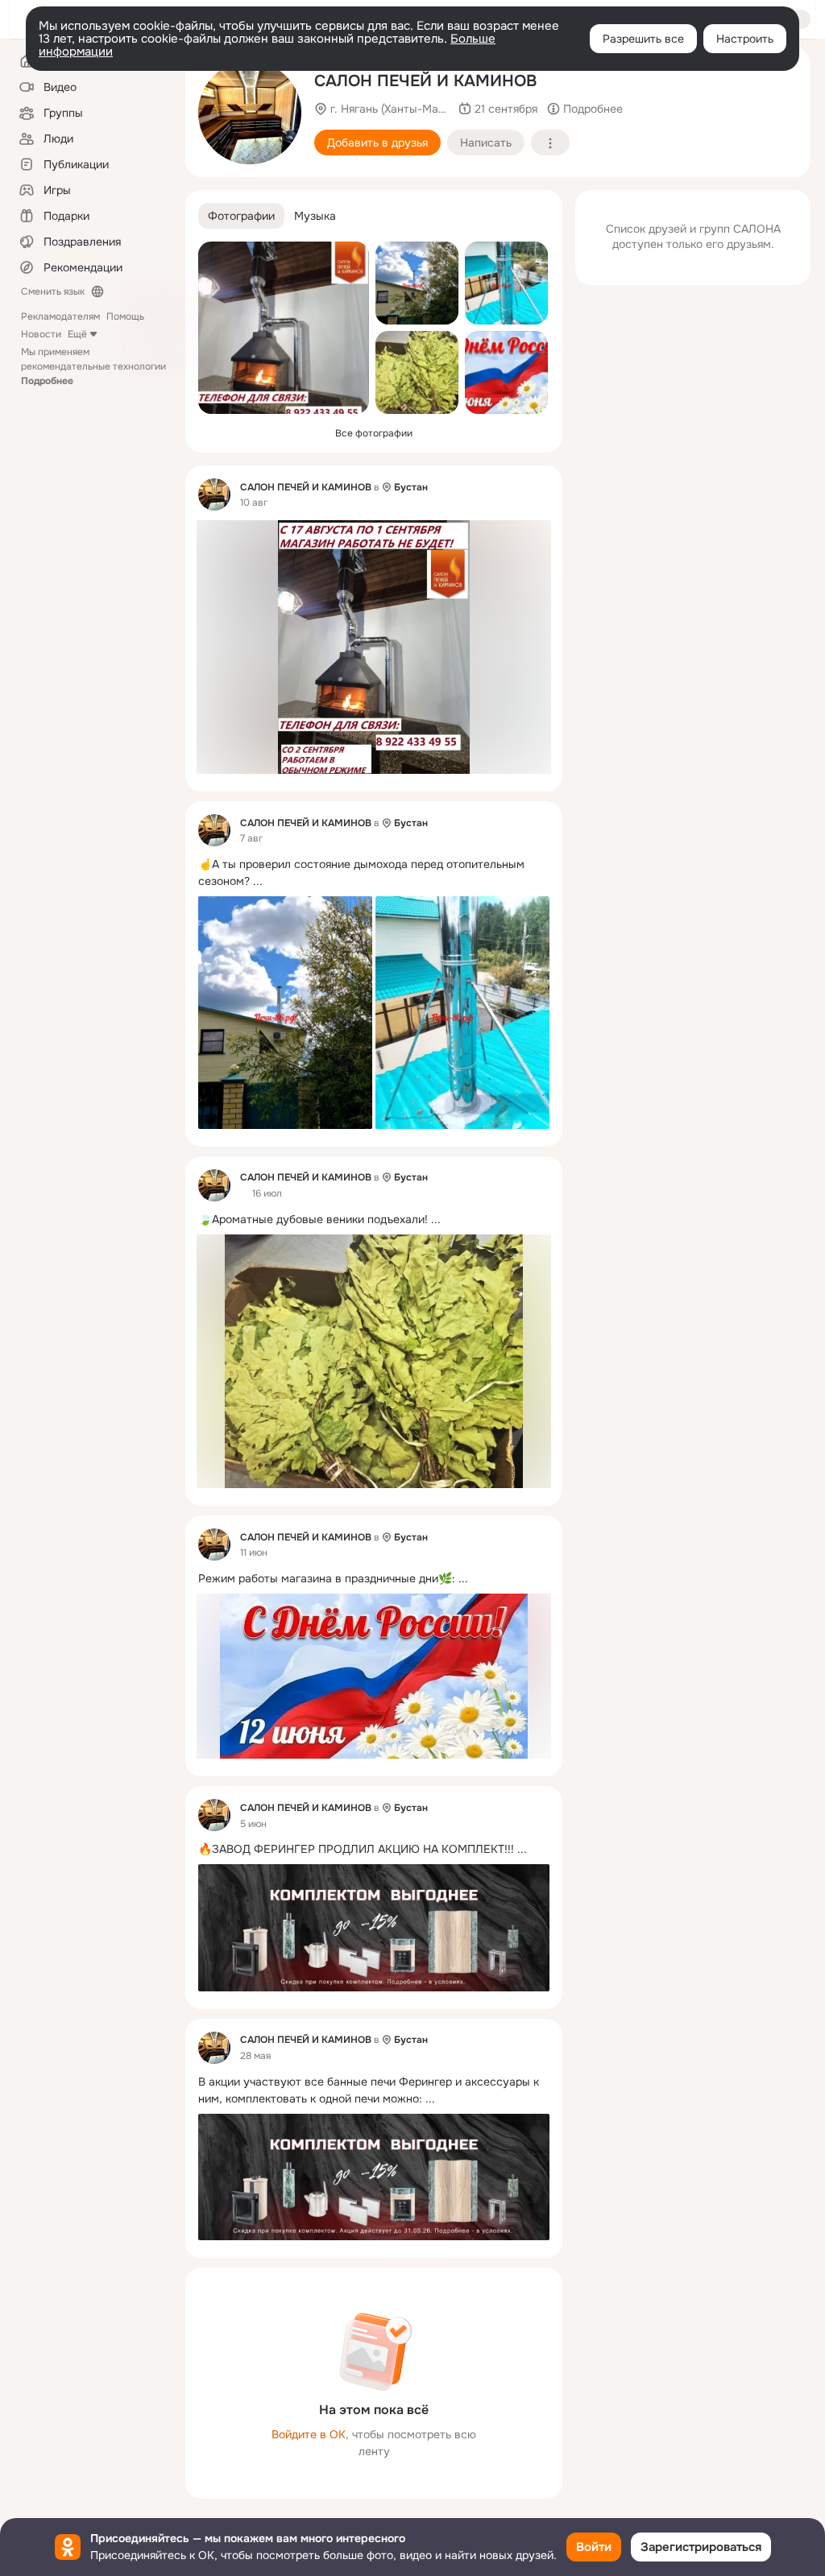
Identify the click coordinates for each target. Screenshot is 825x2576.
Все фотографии (374, 433)
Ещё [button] (77, 334)
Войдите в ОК (309, 2434)
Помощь (125, 316)
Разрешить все (643, 39)
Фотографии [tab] (241, 216)
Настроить (745, 39)
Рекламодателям (60, 316)
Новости (41, 334)
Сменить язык (53, 292)
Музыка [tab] (315, 216)
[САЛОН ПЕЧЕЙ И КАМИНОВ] (214, 494)
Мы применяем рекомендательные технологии (93, 366)
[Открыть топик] (374, 873)
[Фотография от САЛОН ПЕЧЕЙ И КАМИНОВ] (250, 113)
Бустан (411, 487)
